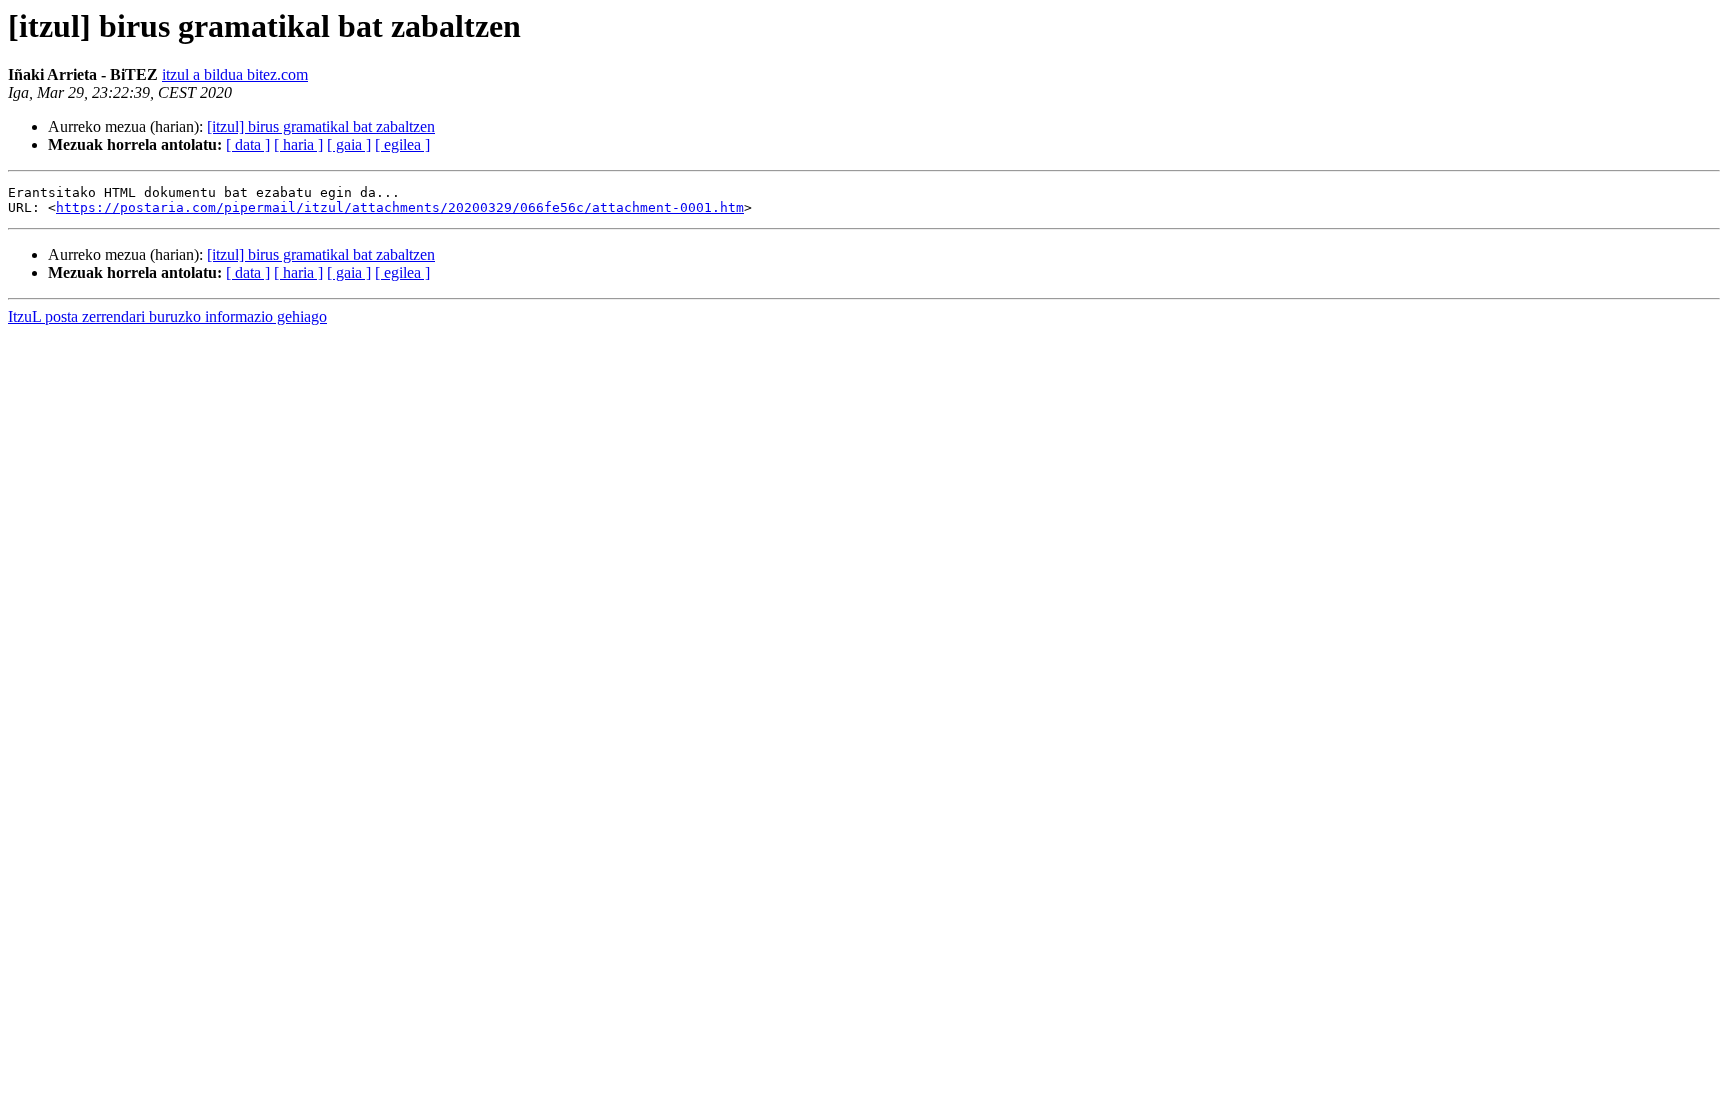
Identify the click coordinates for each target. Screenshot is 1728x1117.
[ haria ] (298, 144)
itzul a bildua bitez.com (235, 74)
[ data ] (248, 144)
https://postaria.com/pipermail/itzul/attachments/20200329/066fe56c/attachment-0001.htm (400, 207)
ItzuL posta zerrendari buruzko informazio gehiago (167, 316)
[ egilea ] (402, 144)
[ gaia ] (349, 144)
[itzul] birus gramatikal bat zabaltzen (321, 126)
